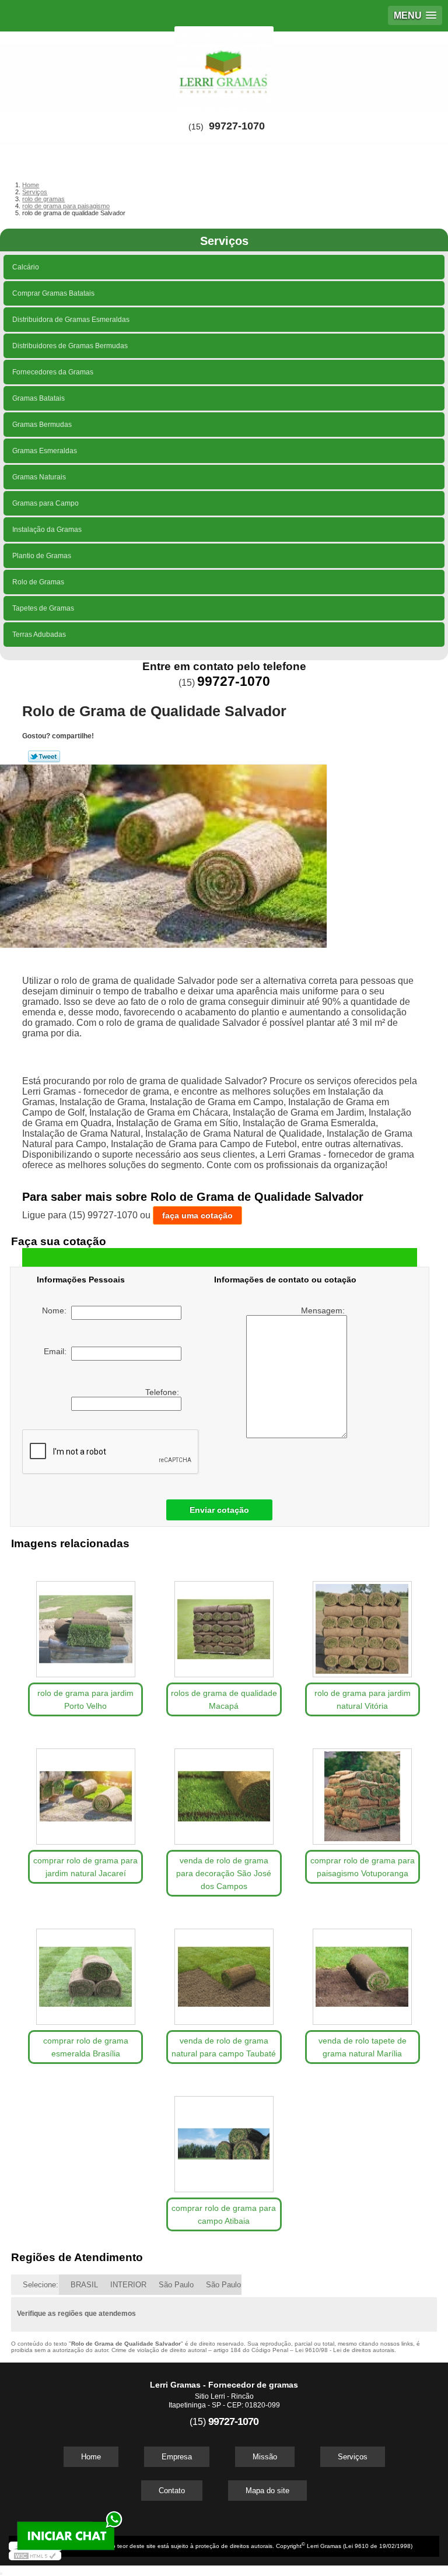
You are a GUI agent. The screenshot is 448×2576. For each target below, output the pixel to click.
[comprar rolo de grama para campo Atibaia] (224, 2138)
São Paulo (176, 2285)
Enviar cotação (219, 1510)
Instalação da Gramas (47, 530)
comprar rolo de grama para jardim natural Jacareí (85, 1867)
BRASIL (84, 2285)
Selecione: (41, 2285)
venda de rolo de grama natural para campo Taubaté (224, 2047)
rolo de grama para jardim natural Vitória (363, 1699)
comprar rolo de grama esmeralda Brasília (86, 2047)
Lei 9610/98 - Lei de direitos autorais (345, 2350)
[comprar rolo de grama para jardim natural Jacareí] (85, 1791)
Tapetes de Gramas (43, 608)
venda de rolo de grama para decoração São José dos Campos (224, 1873)
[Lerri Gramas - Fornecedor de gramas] (224, 66)
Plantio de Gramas (42, 556)
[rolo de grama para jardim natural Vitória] (363, 1623)
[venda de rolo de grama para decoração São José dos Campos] (224, 1791)
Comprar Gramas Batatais (53, 293)
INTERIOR (128, 2285)
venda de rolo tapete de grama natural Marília (363, 2047)
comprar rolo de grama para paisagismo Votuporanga (363, 1867)
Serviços (224, 241)
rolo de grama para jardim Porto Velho (85, 1699)
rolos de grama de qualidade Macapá (224, 1699)
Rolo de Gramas (38, 582)
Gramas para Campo (45, 503)
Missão (265, 2457)
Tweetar (44, 756)
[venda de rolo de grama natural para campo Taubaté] (224, 1971)
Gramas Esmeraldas (45, 451)
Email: (57, 1351)
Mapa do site (267, 2491)
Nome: (57, 1310)
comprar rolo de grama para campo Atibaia (224, 2214)
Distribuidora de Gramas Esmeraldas (71, 320)
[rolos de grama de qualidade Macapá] (224, 1623)
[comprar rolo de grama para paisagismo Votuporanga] (363, 1791)
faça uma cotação (197, 1215)
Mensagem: (324, 1310)
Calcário (26, 267)
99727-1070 (237, 126)
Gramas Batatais (38, 398)
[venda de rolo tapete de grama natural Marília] (363, 1971)
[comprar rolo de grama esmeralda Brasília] (85, 1971)
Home (91, 2457)
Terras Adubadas (39, 635)
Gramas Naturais (39, 477)
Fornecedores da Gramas (53, 372)
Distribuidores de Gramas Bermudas (70, 346)
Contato (172, 2491)
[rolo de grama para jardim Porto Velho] (85, 1623)
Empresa (177, 2457)
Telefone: (163, 1392)
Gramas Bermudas (42, 425)
